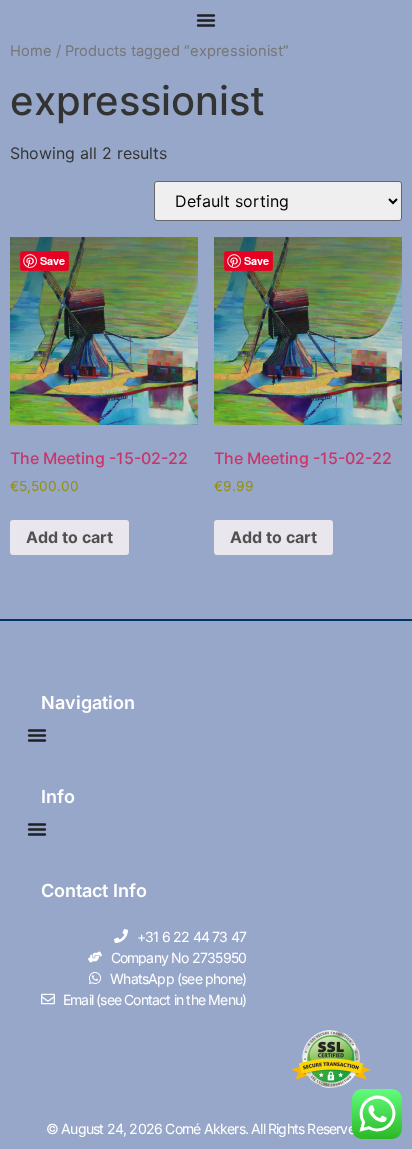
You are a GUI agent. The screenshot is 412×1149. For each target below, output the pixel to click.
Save (52, 260)
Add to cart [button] (69, 537)
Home (31, 51)
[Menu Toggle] (206, 20)
